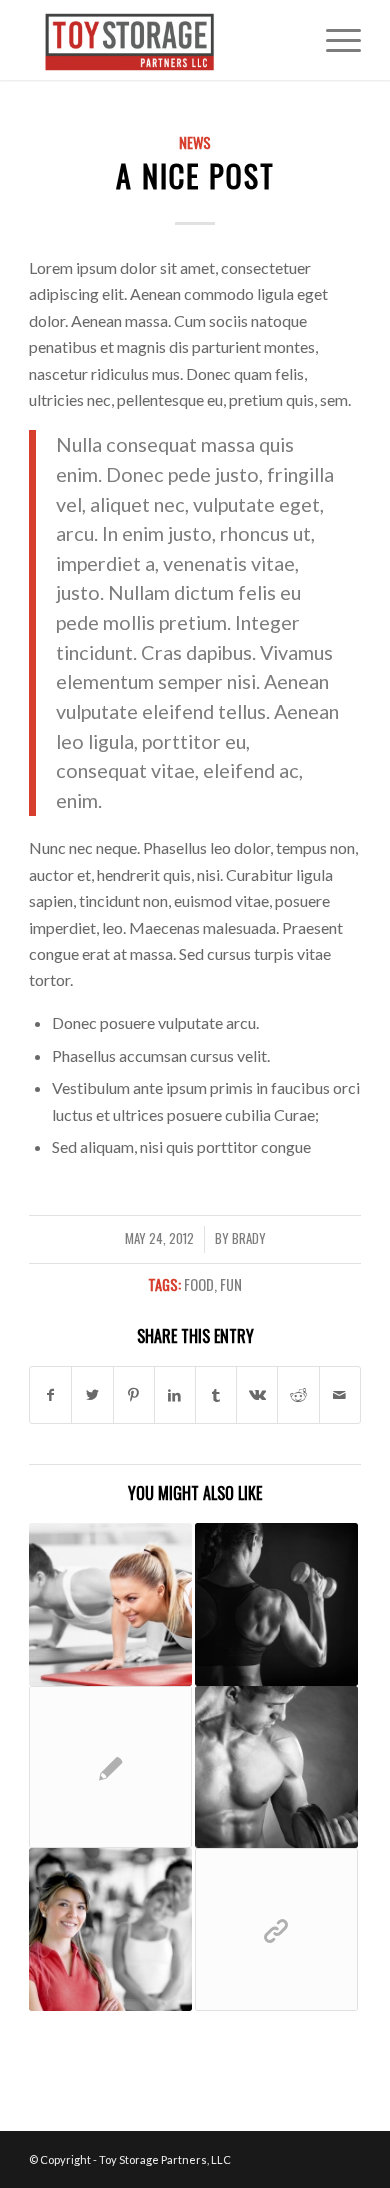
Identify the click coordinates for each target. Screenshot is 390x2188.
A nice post (195, 175)
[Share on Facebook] (50, 1395)
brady (249, 1238)
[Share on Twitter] (92, 1395)
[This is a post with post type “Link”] (276, 1929)
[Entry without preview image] (110, 1767)
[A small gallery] (110, 1604)
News (195, 142)
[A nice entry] (110, 1929)
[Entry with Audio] (276, 1767)
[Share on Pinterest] (134, 1395)
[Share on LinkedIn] (175, 1395)
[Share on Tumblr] (216, 1395)
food (199, 1284)
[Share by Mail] (340, 1395)
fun (231, 1284)
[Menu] (333, 40)
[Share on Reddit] (298, 1395)
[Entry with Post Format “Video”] (276, 1604)
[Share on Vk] (257, 1395)
